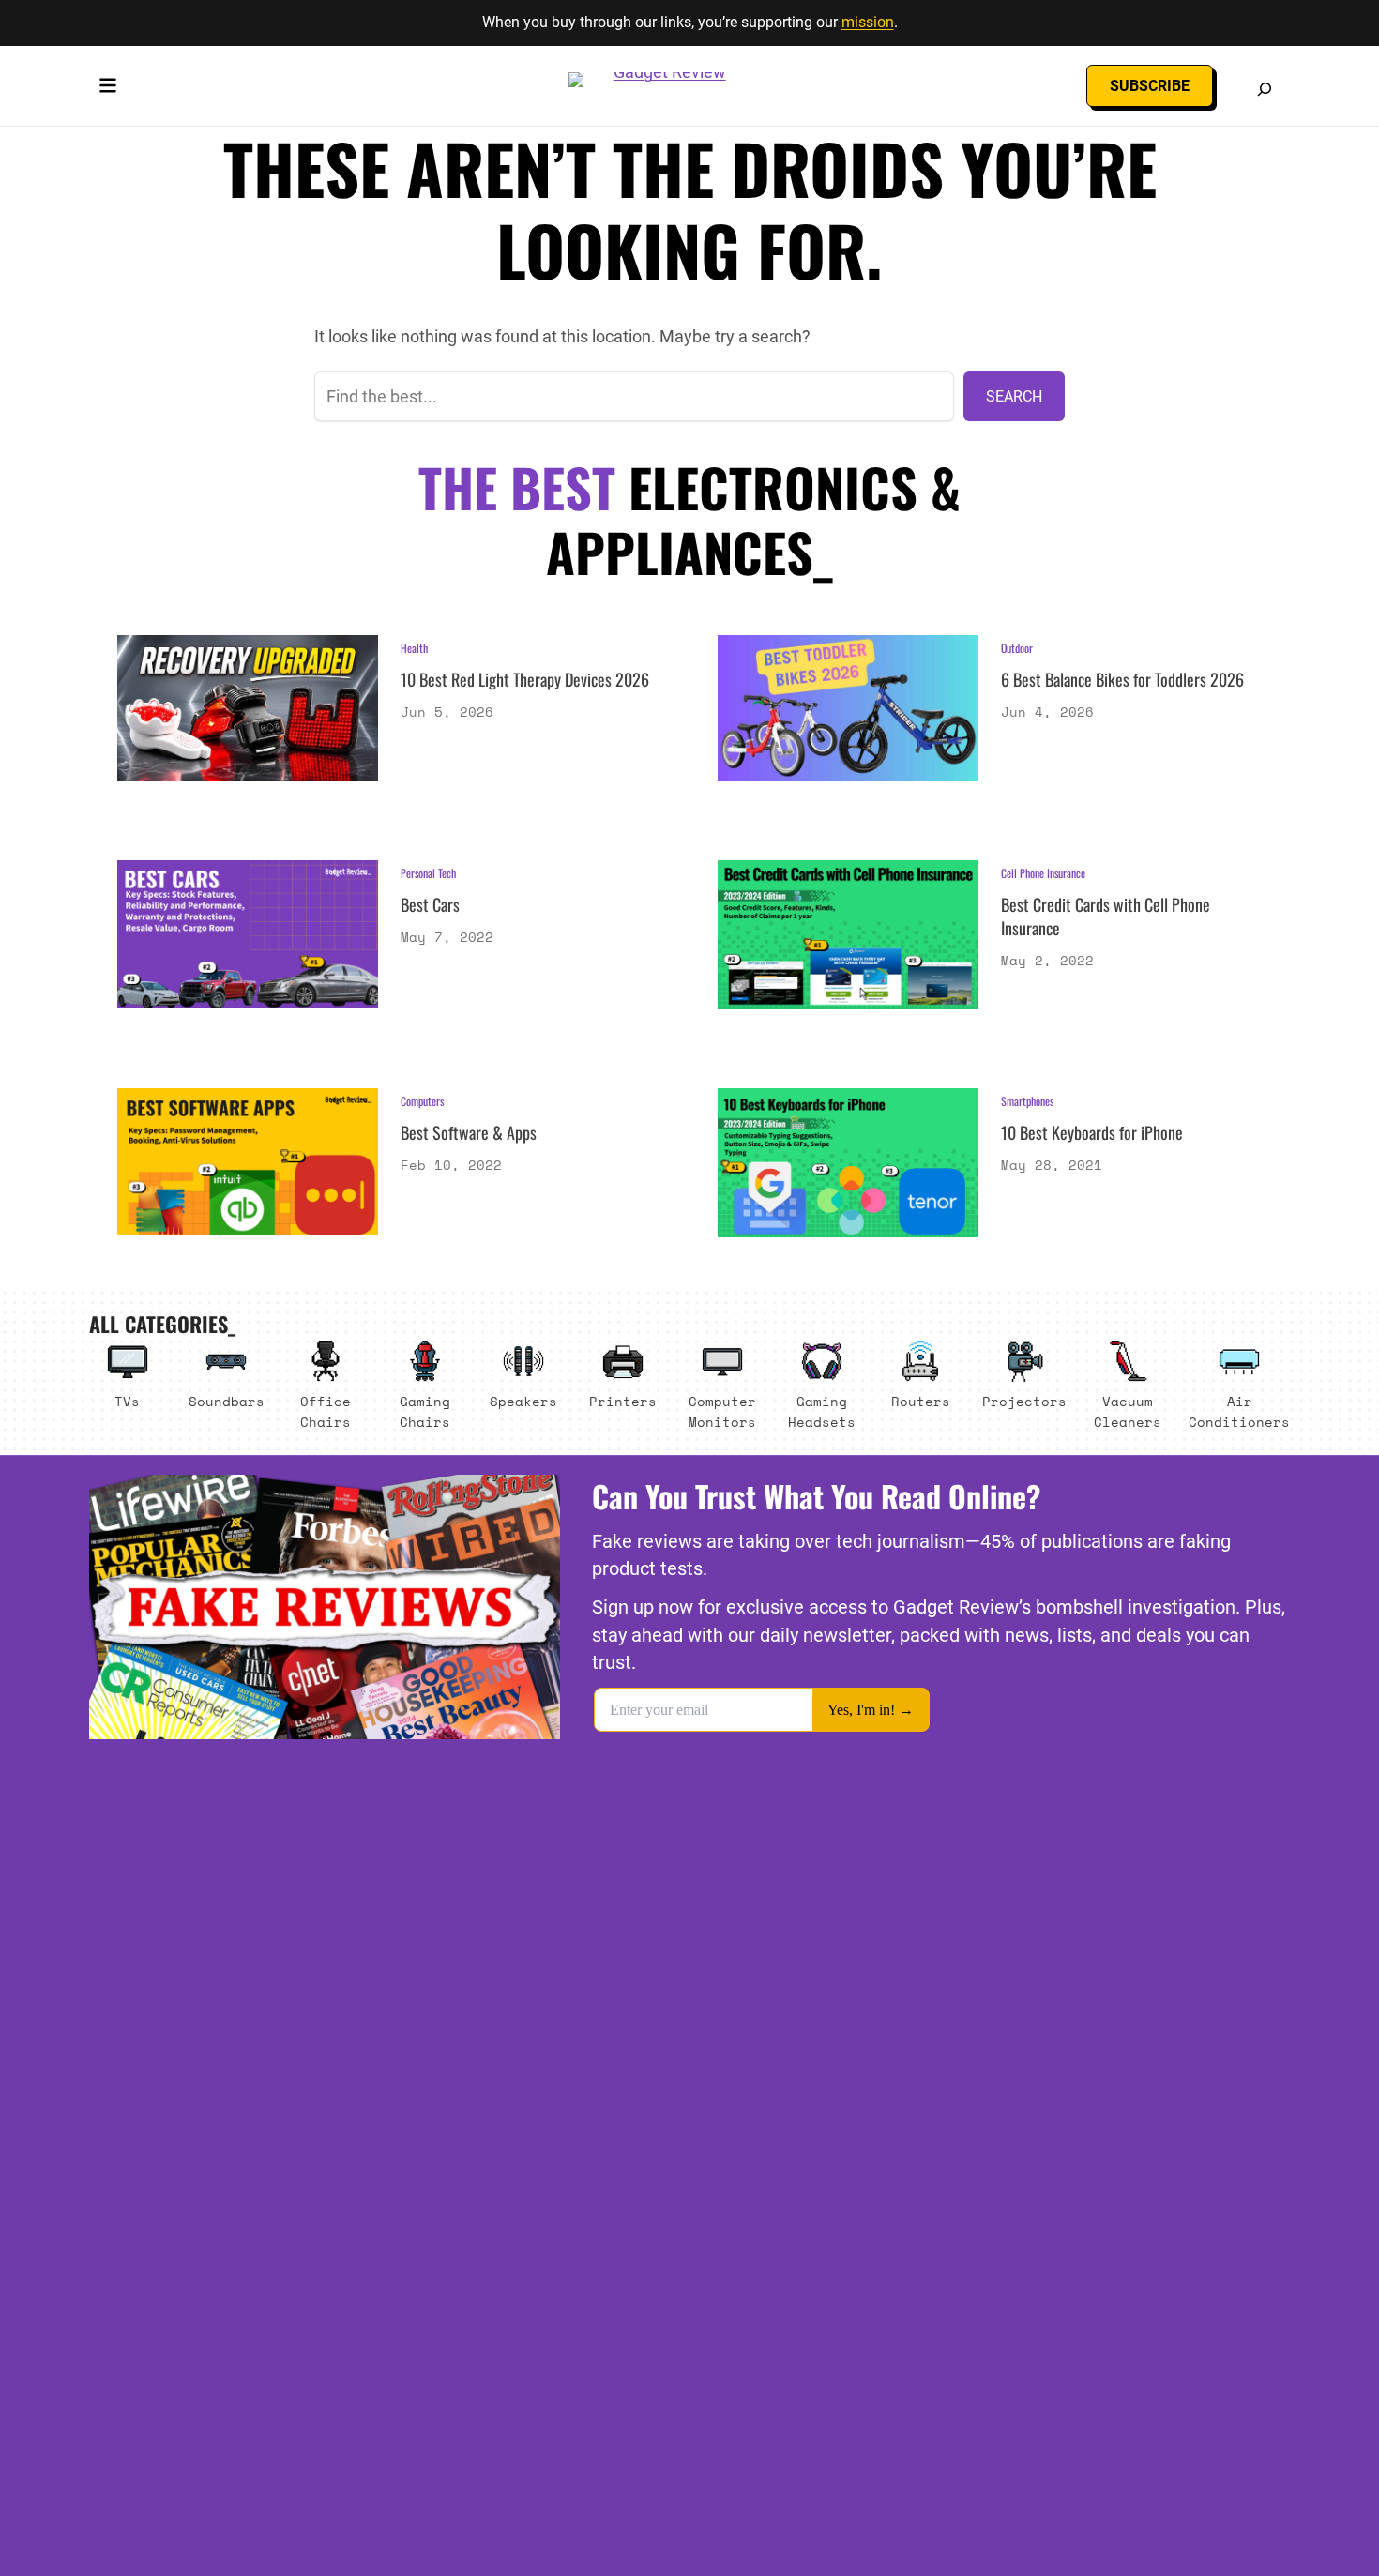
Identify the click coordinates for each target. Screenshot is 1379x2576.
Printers (623, 1401)
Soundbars (227, 1401)
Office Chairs (326, 1411)
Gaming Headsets (822, 1411)
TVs (127, 1401)
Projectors (1024, 1401)
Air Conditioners (1239, 1411)
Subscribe (1150, 86)
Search (1014, 396)
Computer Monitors (722, 1411)
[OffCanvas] (108, 89)
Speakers (523, 1401)
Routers (921, 1401)
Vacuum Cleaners (1128, 1411)
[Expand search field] (1265, 89)
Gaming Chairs (425, 1411)
